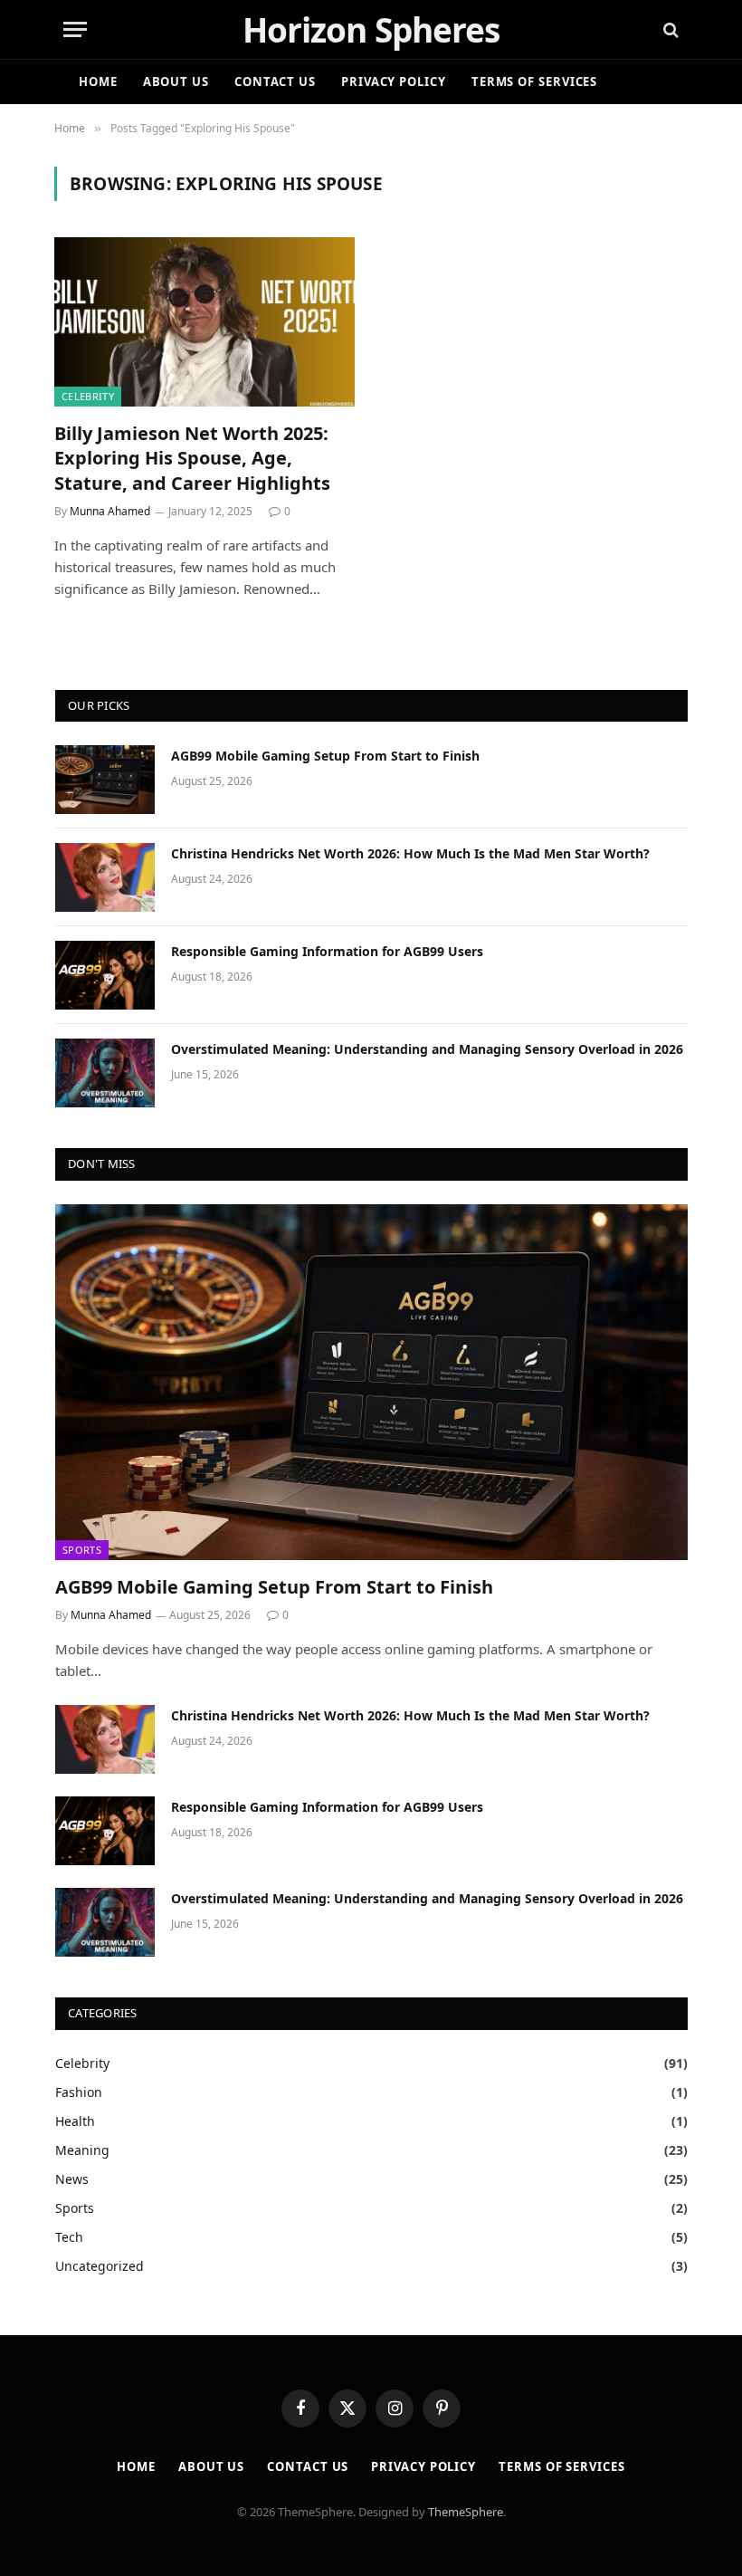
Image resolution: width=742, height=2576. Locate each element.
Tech (69, 2237)
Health (75, 2121)
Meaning (82, 2150)
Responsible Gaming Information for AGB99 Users (327, 951)
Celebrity (88, 396)
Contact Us (275, 81)
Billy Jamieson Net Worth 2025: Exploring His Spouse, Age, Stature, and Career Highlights (192, 458)
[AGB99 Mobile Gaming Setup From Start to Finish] (105, 780)
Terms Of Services (534, 81)
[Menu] (75, 29)
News (72, 2179)
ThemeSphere (466, 2512)
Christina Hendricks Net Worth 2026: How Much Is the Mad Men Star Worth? (410, 853)
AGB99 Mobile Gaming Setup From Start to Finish (325, 756)
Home (98, 81)
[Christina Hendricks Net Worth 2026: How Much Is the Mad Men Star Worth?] (105, 877)
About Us (176, 81)
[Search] (669, 29)
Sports (82, 1550)
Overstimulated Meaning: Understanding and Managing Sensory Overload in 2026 (427, 1049)
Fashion (79, 2092)
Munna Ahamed (110, 511)
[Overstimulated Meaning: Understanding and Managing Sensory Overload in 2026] (105, 1073)
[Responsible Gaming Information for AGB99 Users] (105, 975)
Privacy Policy (394, 81)
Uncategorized (100, 2266)
